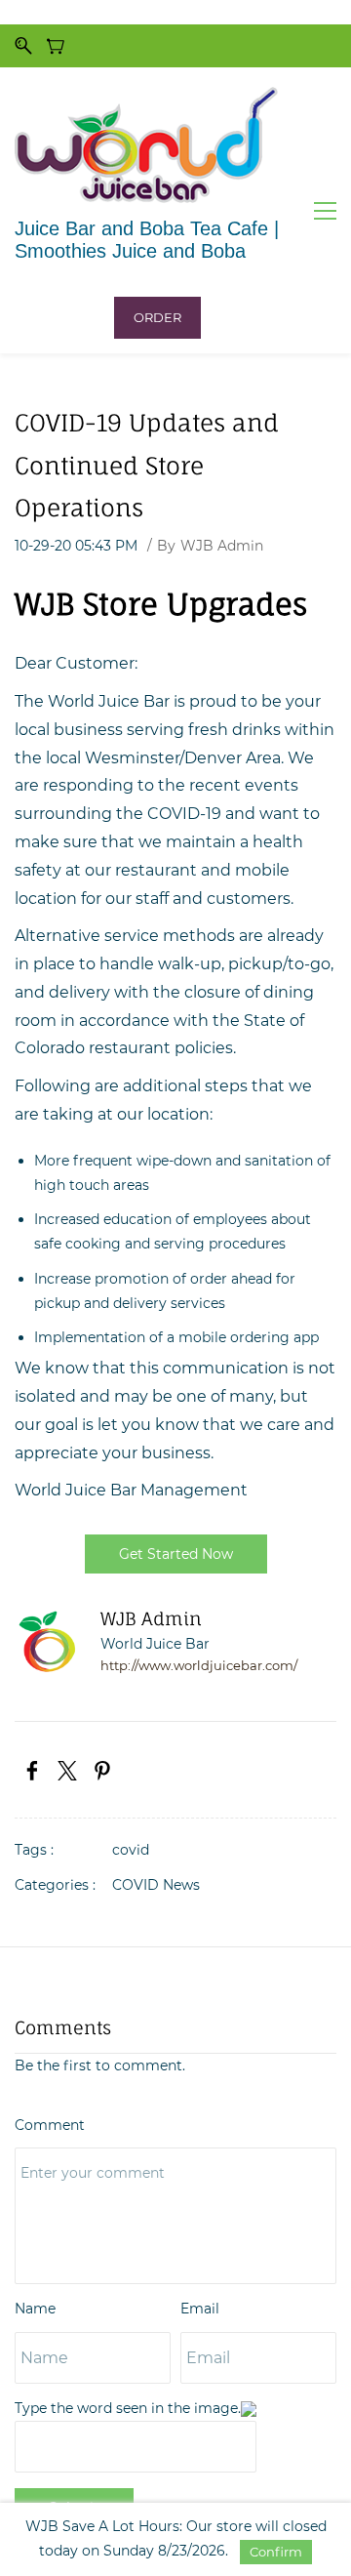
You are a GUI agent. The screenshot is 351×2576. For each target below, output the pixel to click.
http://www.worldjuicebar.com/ (199, 1666)
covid (131, 1850)
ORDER (157, 317)
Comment (50, 2125)
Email (200, 2309)
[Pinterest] (102, 1771)
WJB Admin (222, 546)
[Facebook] (32, 1771)
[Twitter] (67, 1771)
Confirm (276, 2552)
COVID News (156, 1885)
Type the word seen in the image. (128, 2408)
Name (35, 2309)
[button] (176, 1554)
